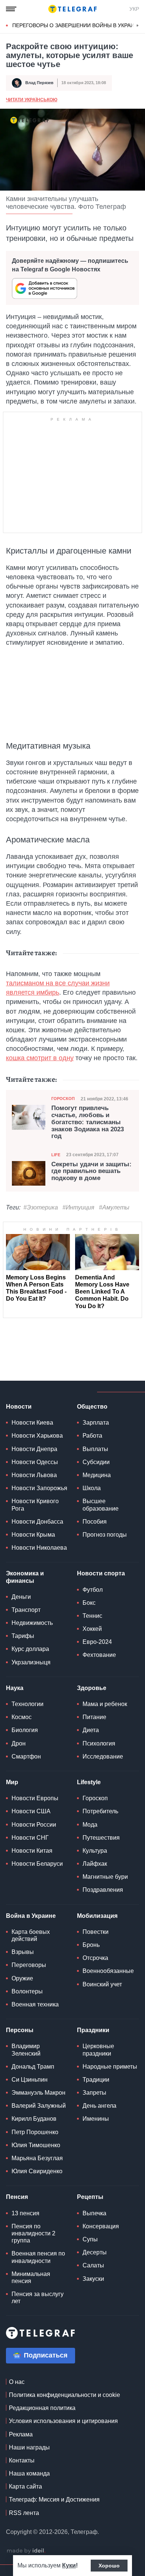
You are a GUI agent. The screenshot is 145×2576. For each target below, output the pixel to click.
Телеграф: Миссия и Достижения (54, 2500)
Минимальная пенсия (31, 2277)
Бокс (89, 1603)
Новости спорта (101, 1573)
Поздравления (103, 1890)
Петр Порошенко (35, 2132)
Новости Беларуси (37, 1864)
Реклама (21, 2434)
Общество (92, 1407)
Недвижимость (32, 1623)
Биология (25, 1730)
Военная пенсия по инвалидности (38, 2257)
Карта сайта (25, 2486)
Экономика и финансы (25, 1577)
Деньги (21, 1597)
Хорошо (109, 2566)
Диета (91, 1730)
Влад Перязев (39, 83)
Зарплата (96, 1423)
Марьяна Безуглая (37, 2158)
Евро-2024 (97, 1642)
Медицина (97, 1475)
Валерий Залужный (39, 2106)
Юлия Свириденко (37, 2171)
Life (56, 1155)
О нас (17, 2382)
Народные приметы (110, 2067)
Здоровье (92, 1688)
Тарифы (23, 1636)
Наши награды (29, 2447)
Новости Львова (34, 1475)
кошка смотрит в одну (40, 1058)
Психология (99, 1743)
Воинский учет (102, 1984)
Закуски (93, 2279)
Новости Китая (32, 1851)
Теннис (92, 1616)
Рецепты (90, 2197)
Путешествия (101, 1838)
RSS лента (24, 2513)
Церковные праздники (98, 2050)
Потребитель (100, 1811)
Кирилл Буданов (34, 2119)
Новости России (34, 1825)
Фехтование (99, 1655)
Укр (134, 9)
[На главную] (72, 9)
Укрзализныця (31, 1662)
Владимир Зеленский (26, 2050)
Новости (19, 1407)
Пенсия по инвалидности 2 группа (33, 2233)
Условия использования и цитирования (63, 2421)
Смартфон (26, 1756)
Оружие (22, 1978)
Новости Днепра (34, 1449)
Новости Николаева (39, 1548)
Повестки (96, 1932)
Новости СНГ (30, 1838)
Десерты (95, 2252)
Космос (22, 1717)
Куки (69, 2565)
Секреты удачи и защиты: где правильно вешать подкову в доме (91, 1171)
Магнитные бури (105, 1877)
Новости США (31, 1811)
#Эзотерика (41, 1207)
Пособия (95, 1522)
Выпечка (94, 2213)
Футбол (93, 1590)
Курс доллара (30, 1649)
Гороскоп (63, 1099)
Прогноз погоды (105, 1535)
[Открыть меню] (11, 9)
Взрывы (23, 1952)
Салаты (93, 2265)
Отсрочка (95, 1958)
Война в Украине (31, 1916)
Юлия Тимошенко (36, 2145)
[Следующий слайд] (138, 26)
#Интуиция (78, 1207)
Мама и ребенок (105, 1704)
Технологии (28, 1704)
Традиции (96, 2080)
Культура (95, 1851)
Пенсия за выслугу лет (38, 2298)
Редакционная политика (42, 2408)
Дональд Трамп (33, 2067)
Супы (90, 2239)
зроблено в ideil (26, 2551)
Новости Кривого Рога (35, 1505)
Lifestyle (89, 1782)
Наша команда (29, 2473)
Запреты (94, 2093)
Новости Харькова (37, 1436)
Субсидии (96, 1462)
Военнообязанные (108, 1971)
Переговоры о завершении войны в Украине (77, 25)
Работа (92, 1436)
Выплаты (95, 1449)
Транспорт (26, 1610)
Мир (12, 1782)
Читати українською (32, 100)
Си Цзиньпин (30, 2080)
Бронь (91, 1945)
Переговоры (29, 1965)
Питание (94, 1717)
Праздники (93, 2030)
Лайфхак (95, 1864)
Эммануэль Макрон (38, 2093)
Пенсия (17, 2197)
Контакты (22, 2460)
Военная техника (35, 2004)
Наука (15, 1688)
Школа (92, 1488)
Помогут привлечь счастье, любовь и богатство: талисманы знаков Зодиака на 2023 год (88, 1122)
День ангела (99, 2106)
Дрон (19, 1743)
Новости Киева (32, 1423)
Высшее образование (101, 1505)
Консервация (101, 2226)
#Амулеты (114, 1207)
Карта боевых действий (31, 1935)
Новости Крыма (33, 1535)
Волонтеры (27, 1991)
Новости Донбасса (37, 1522)
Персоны (20, 2030)
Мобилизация (97, 1916)
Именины (96, 2119)
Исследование (103, 1756)
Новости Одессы (35, 1462)
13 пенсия (25, 2213)
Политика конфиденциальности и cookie (65, 2395)
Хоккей (92, 1629)
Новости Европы (35, 1798)
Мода (90, 1825)
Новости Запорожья (39, 1488)
